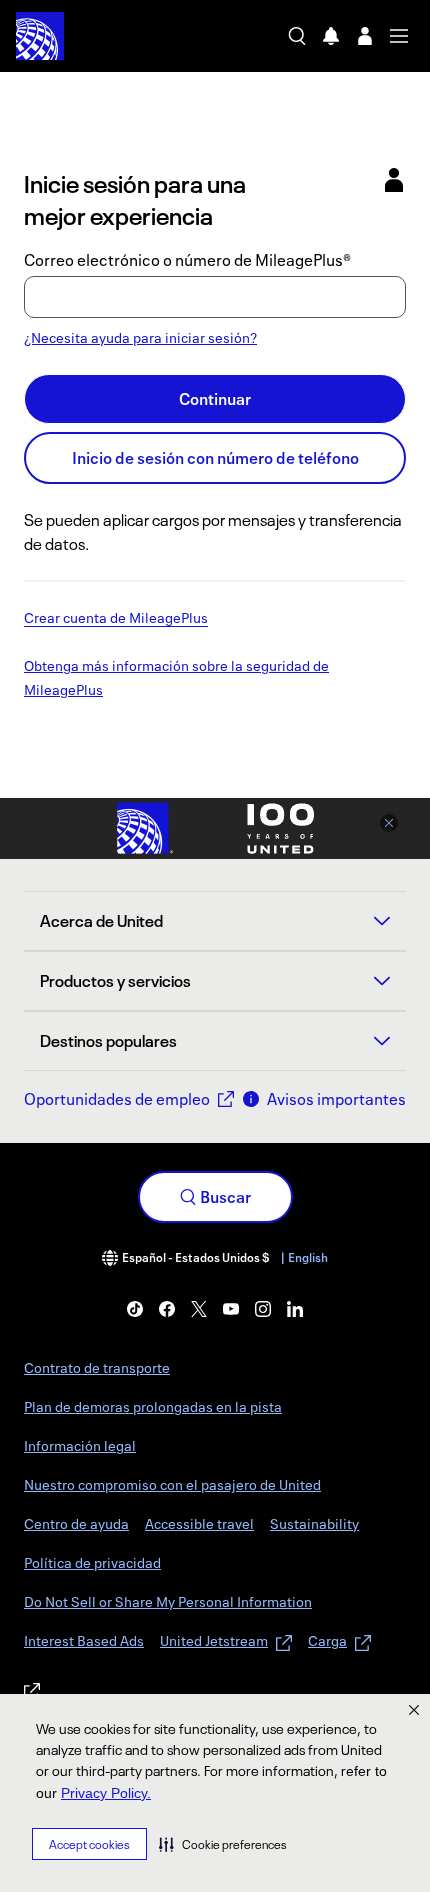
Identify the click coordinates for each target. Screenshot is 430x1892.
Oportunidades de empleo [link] (117, 1099)
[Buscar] (297, 36)
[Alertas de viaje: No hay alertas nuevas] (331, 36)
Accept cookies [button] (89, 1844)
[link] (135, 1309)
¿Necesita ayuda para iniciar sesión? (140, 337)
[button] (223, 1844)
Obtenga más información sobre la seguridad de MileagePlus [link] (176, 679)
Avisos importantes (336, 1099)
